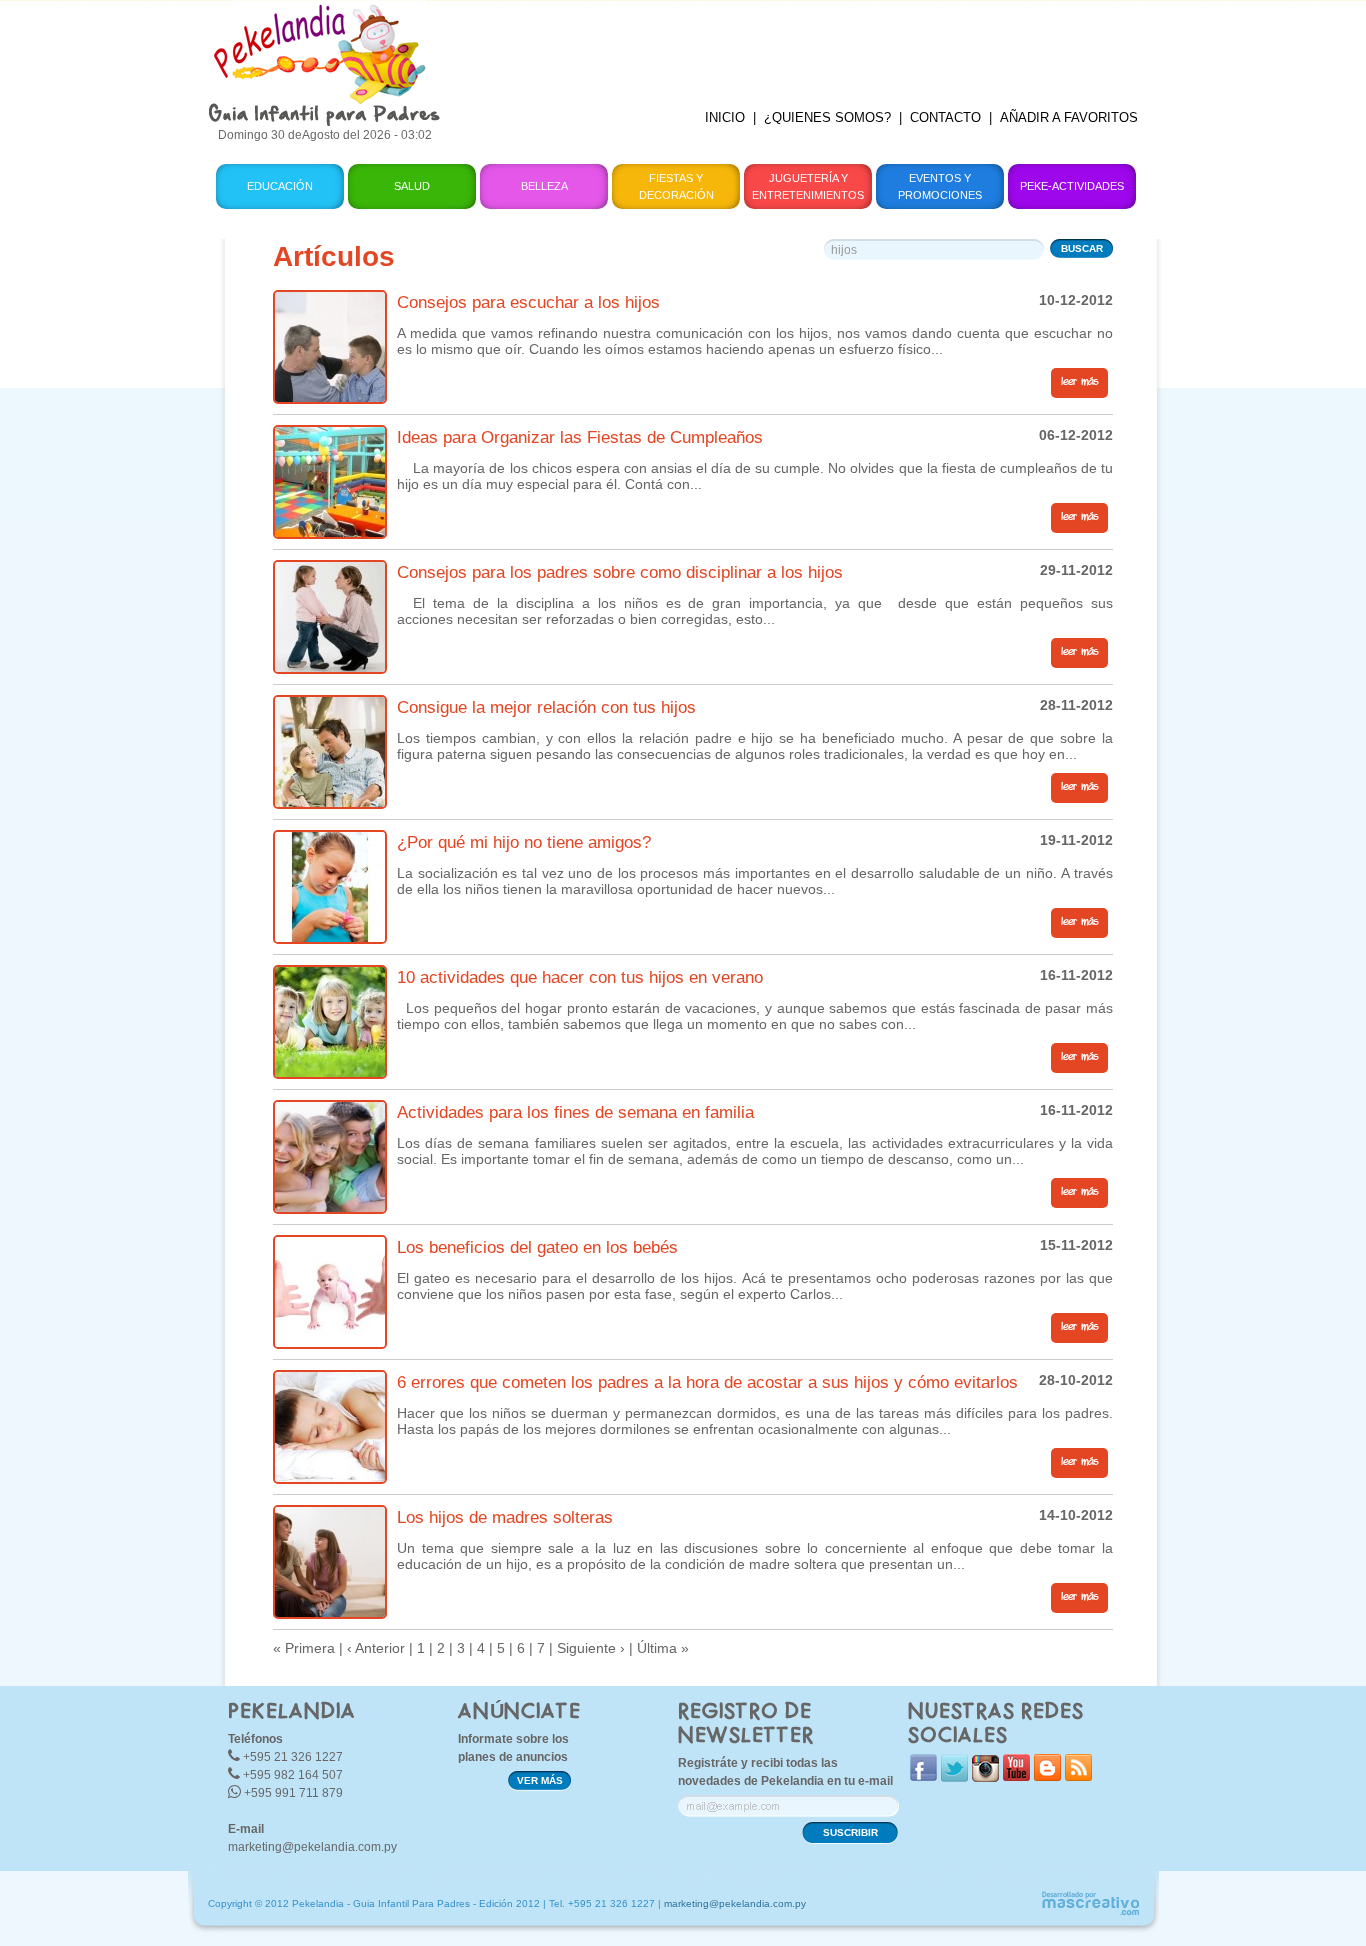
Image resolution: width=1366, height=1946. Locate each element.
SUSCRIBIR (850, 1832)
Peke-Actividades (1072, 186)
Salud (412, 186)
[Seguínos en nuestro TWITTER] (954, 1777)
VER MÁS (540, 1780)
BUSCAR (1082, 248)
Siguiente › (591, 1648)
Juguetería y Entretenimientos (808, 186)
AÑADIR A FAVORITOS (1069, 117)
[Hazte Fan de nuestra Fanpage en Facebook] (923, 1776)
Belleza (544, 186)
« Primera (304, 1648)
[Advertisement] (806, 45)
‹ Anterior (376, 1648)
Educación (280, 186)
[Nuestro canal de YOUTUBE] (1016, 1776)
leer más (1079, 382)
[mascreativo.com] (1090, 1912)
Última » (663, 1648)
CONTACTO (945, 117)
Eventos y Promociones (940, 186)
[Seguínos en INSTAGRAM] (985, 1777)
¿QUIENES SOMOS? (827, 117)
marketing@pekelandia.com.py (312, 1847)
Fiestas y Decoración (676, 186)
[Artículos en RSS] (1078, 1776)
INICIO (725, 117)
